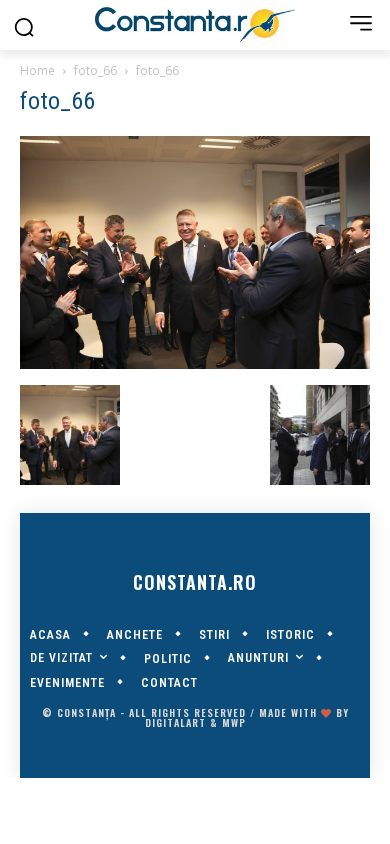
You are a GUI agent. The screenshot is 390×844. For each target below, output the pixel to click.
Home (37, 70)
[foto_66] (195, 364)
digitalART (175, 722)
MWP (234, 722)
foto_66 (95, 70)
